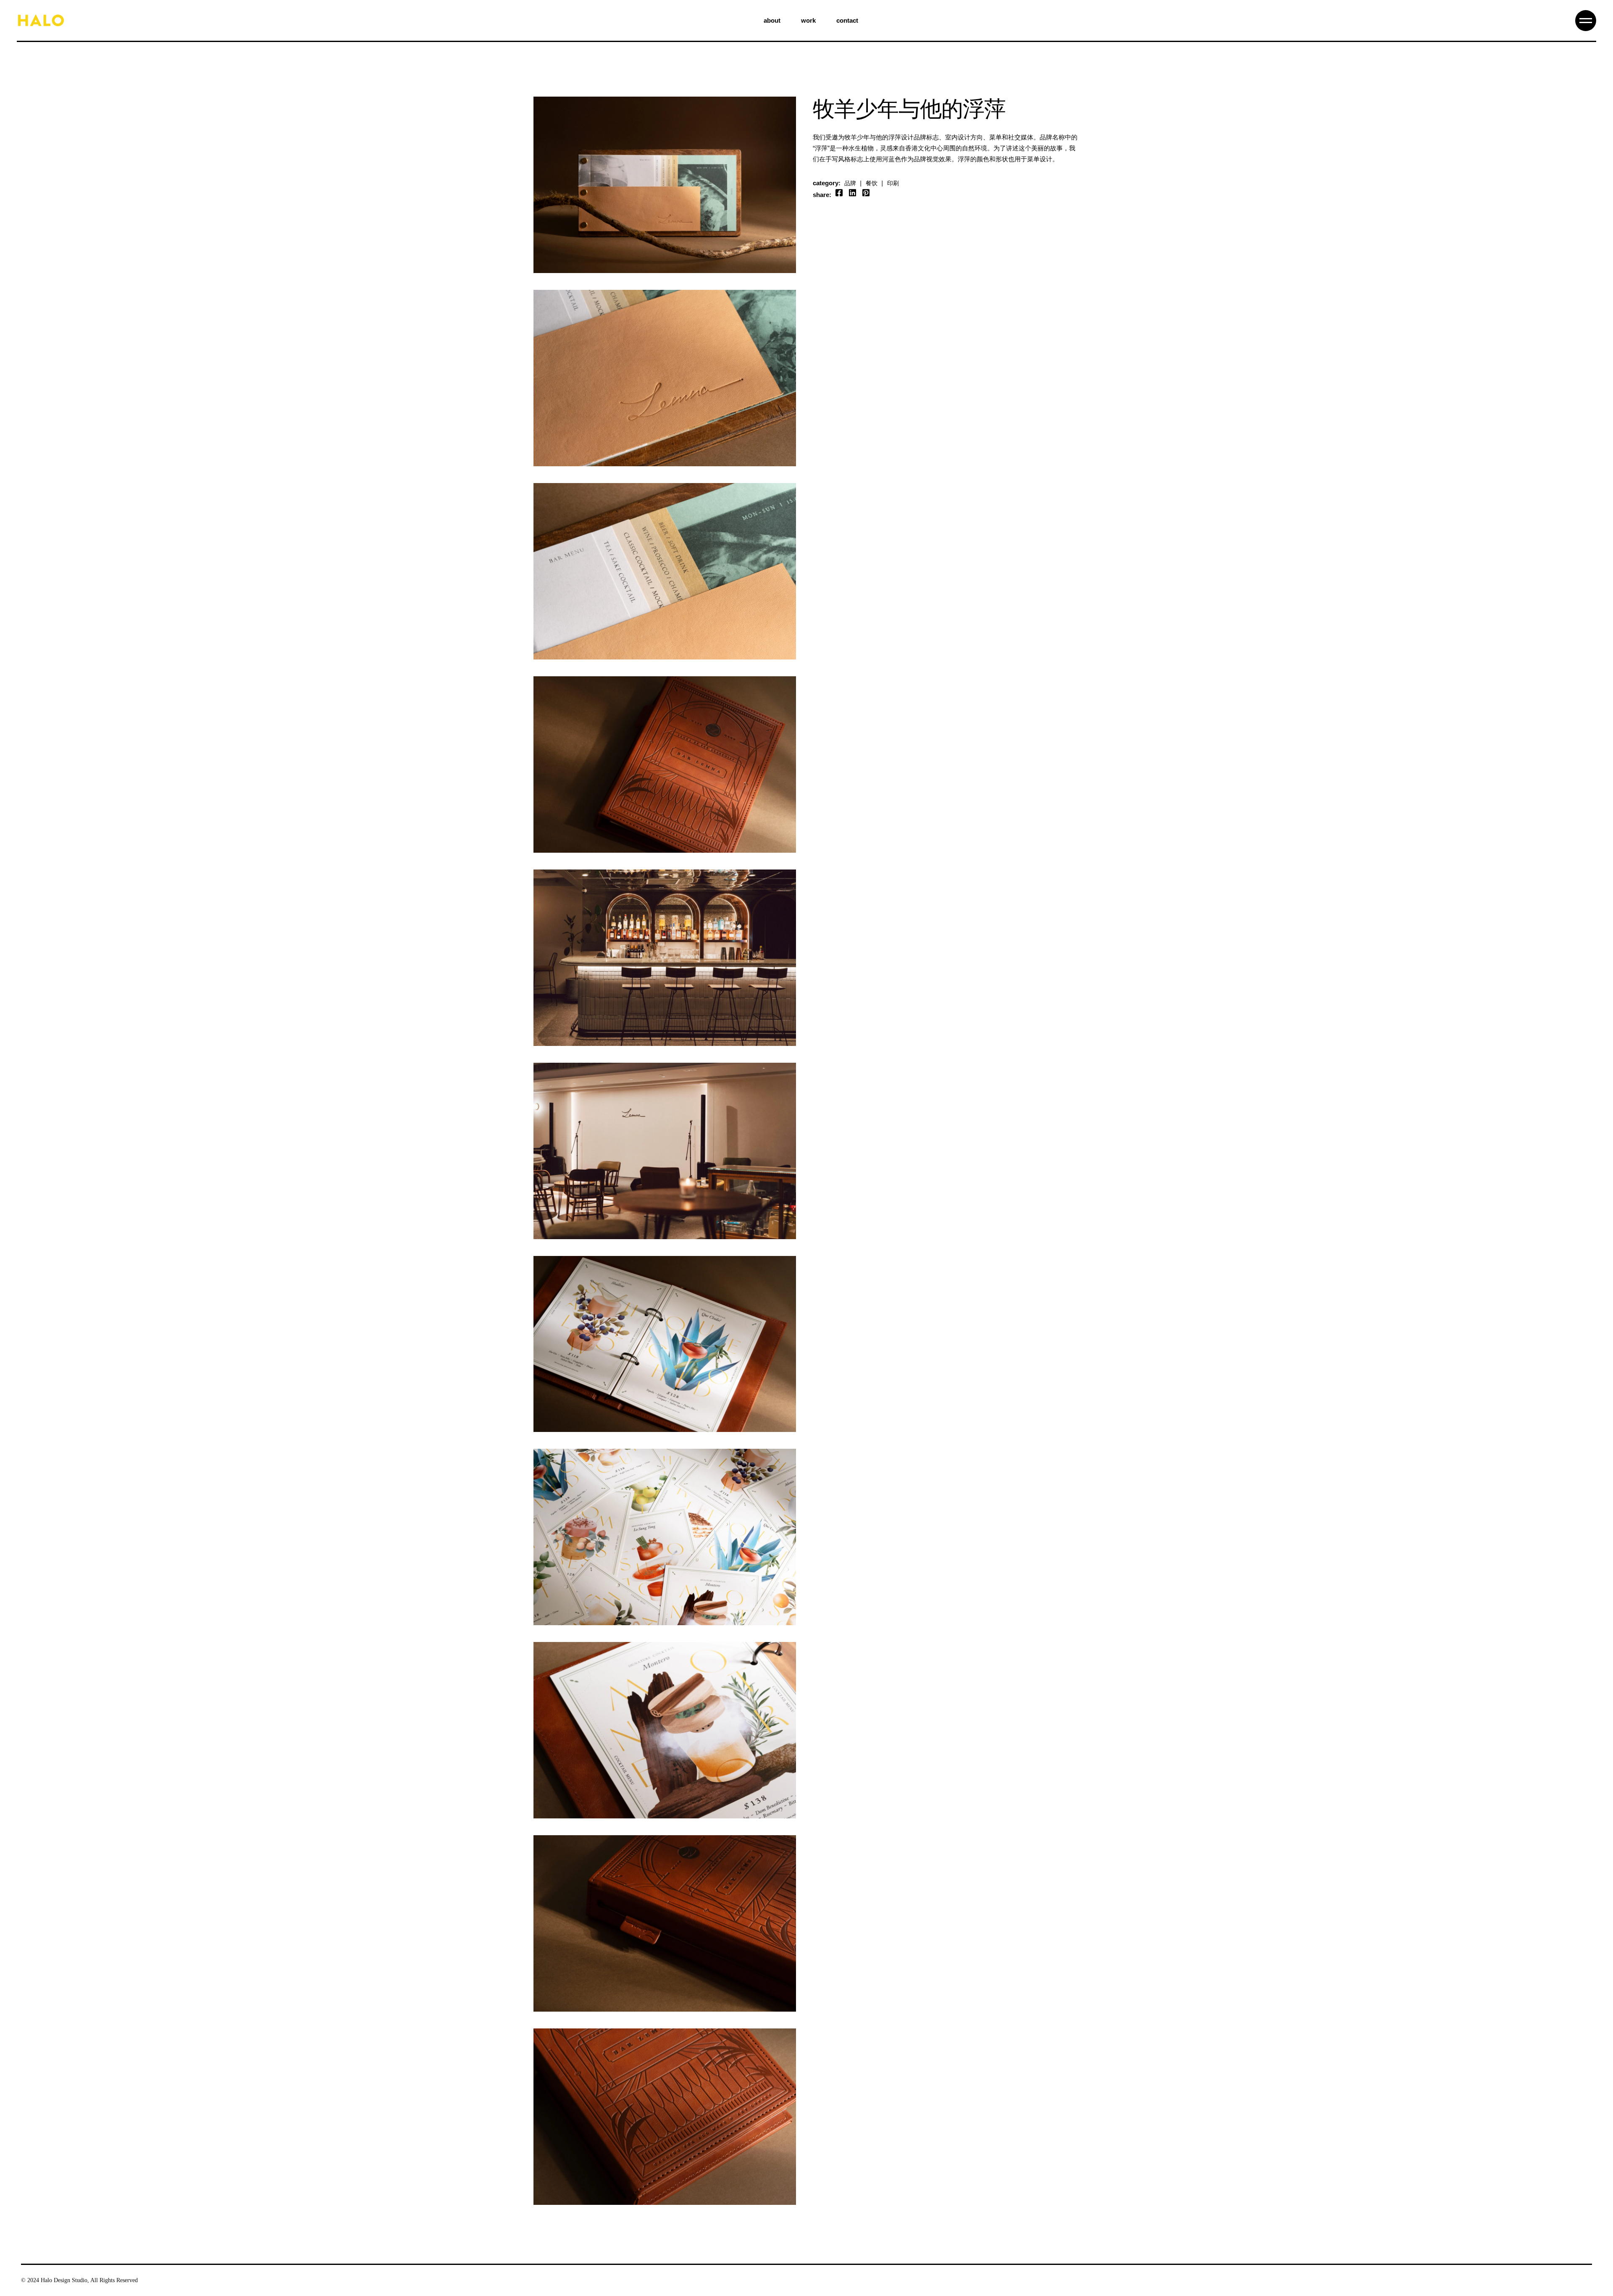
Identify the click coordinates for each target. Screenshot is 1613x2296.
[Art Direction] (665, 958)
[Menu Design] (665, 378)
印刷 (893, 183)
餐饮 (871, 183)
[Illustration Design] (665, 1344)
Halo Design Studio (64, 2280)
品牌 (850, 183)
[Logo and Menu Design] (665, 185)
